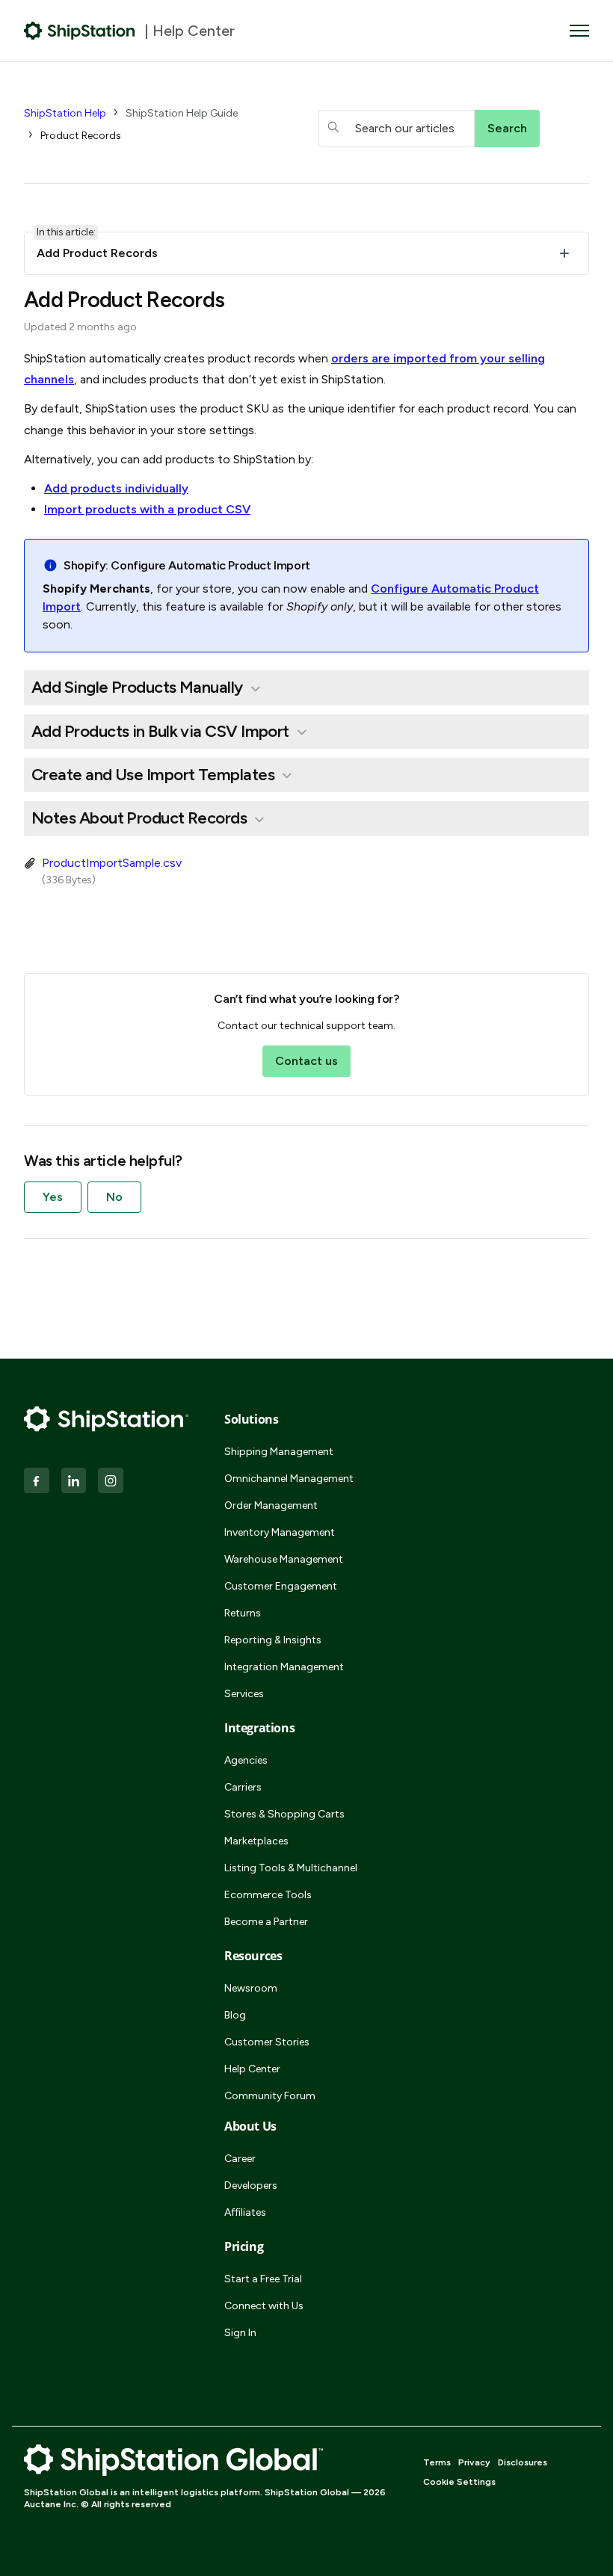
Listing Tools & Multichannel (291, 1868)
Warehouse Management (284, 1559)
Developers (251, 2186)
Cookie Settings (459, 2482)
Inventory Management (280, 1532)
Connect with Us (264, 2306)
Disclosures (523, 2462)
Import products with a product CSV (147, 509)
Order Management (271, 1505)
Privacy (474, 2462)
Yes (53, 1197)
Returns (243, 1613)
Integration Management (284, 1667)
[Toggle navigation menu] (579, 31)
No (114, 1197)
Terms (437, 2462)
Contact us (306, 1061)
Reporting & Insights (273, 1640)
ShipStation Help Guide (182, 113)
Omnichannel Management (289, 1479)
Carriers (243, 1787)
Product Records (81, 136)
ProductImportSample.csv (112, 863)
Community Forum (270, 2096)
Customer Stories (267, 2042)
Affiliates (245, 2212)
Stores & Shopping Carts (284, 1814)
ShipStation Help (65, 113)
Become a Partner (266, 1922)
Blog (235, 2015)
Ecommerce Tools (268, 1895)
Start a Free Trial (263, 2279)
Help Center (252, 2069)
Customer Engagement (281, 1586)
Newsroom (251, 1988)
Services (244, 1694)
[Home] (80, 31)
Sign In (240, 2333)
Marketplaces (256, 1841)
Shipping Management (279, 1452)
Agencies (246, 1760)
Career (240, 2159)
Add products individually (116, 488)
